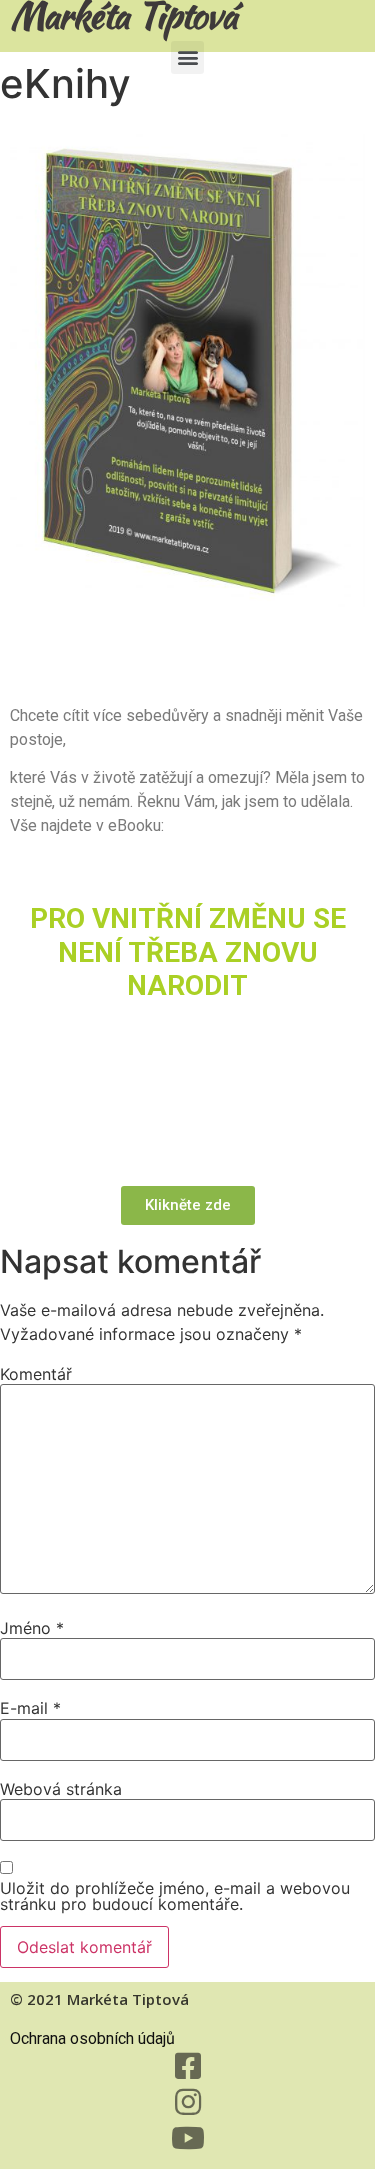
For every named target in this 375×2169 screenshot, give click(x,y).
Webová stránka (61, 1789)
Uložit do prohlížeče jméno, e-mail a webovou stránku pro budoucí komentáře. (175, 1896)
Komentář (36, 1374)
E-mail (30, 1708)
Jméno (32, 1628)
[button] (187, 57)
